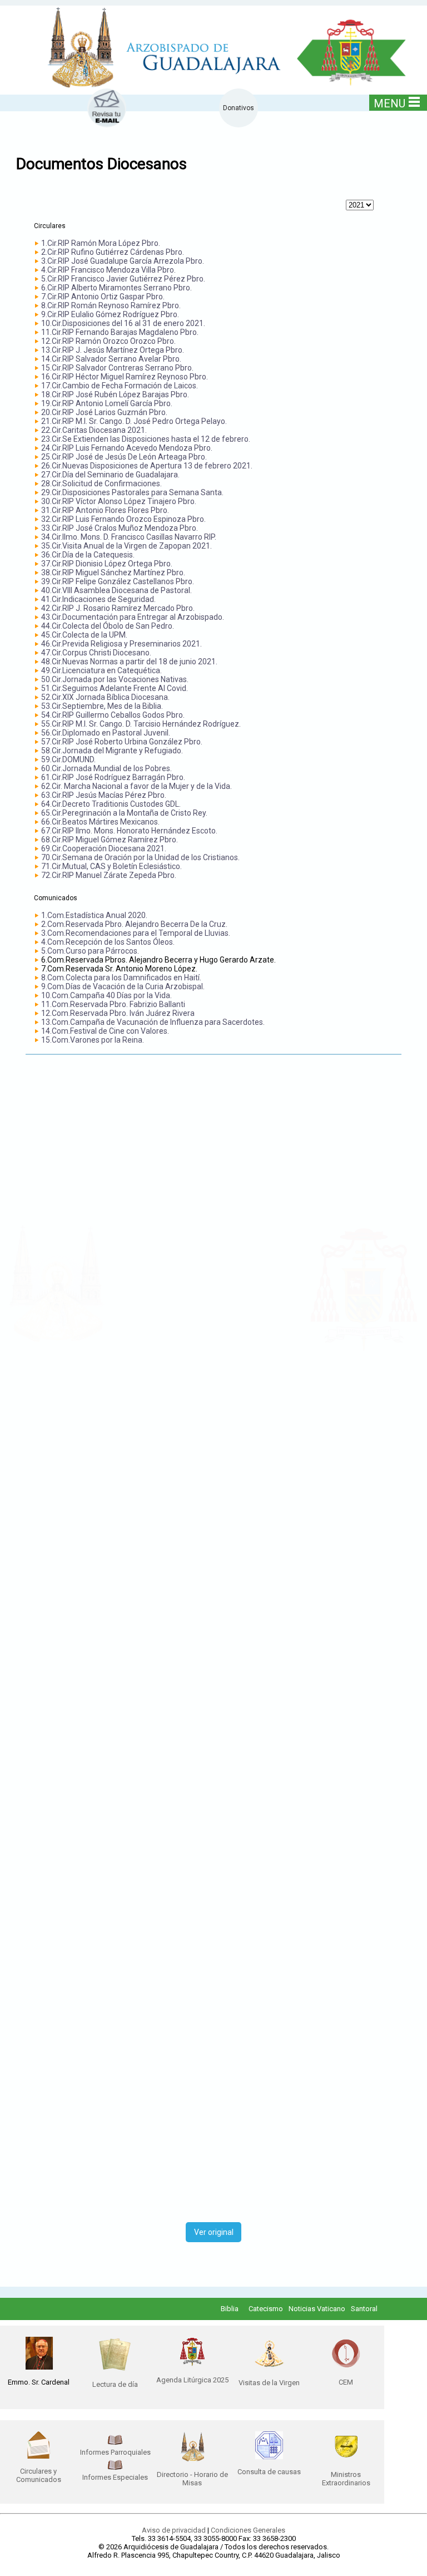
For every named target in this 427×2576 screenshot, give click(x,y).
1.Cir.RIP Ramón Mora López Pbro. (101, 243)
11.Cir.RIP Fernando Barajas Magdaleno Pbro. (120, 332)
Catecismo (266, 2309)
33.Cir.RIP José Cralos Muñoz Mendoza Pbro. (120, 528)
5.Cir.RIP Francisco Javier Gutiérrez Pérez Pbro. (123, 279)
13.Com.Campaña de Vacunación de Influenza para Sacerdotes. (153, 1022)
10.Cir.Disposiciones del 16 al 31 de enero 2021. (123, 323)
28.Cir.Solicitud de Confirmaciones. (101, 483)
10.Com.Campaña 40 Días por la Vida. (106, 995)
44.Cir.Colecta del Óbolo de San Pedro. (108, 626)
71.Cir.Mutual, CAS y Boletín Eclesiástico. (111, 866)
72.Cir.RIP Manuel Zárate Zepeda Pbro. (109, 875)
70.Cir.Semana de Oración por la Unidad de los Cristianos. (140, 857)
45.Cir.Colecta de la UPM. (84, 635)
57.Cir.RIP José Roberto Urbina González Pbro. (122, 742)
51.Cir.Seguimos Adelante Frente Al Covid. (115, 688)
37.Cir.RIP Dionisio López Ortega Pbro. (107, 564)
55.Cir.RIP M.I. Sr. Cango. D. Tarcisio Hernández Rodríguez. (141, 724)
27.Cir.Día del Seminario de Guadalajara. (110, 475)
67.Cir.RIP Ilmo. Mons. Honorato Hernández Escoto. (129, 831)
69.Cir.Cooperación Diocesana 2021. (104, 848)
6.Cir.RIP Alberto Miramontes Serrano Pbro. (116, 288)
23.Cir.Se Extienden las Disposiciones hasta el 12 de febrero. (146, 439)
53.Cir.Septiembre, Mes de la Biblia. (102, 706)
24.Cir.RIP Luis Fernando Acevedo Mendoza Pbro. (127, 448)
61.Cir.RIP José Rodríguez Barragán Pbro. (113, 777)
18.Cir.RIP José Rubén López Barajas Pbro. (115, 394)
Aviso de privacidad (174, 2530)
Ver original (214, 2232)
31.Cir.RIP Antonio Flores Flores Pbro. (105, 510)
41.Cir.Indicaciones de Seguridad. (98, 599)
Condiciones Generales (248, 2530)
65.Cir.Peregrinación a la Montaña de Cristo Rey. (124, 813)
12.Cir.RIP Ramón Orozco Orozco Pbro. (108, 341)
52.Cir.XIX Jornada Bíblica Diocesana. (105, 697)
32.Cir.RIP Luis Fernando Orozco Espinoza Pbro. (123, 519)
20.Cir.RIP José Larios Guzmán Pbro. (104, 412)
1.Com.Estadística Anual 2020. (94, 915)
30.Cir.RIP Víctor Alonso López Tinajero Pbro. (119, 501)
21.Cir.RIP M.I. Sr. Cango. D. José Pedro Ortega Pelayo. (134, 421)
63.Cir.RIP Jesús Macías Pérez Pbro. (104, 795)
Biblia (230, 2309)
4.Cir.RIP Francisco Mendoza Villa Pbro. (108, 270)
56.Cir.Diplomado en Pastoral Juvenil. (106, 733)
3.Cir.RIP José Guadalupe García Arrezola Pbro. (123, 261)
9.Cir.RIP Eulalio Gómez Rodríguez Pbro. (110, 314)
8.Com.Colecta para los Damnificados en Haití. (121, 978)
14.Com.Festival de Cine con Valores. (105, 1031)
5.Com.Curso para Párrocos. (90, 951)
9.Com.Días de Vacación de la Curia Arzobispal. (123, 986)
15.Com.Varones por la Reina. (93, 1040)
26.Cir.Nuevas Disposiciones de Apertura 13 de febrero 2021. (147, 466)
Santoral (364, 2309)
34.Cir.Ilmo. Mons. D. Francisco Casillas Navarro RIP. (129, 537)
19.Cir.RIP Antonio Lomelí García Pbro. (107, 403)
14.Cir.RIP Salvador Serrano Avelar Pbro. (111, 359)
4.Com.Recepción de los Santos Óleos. (108, 942)
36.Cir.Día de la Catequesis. (88, 555)
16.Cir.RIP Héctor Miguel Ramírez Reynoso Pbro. (125, 377)
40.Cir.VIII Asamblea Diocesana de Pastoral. (116, 590)
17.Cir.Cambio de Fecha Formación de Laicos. (120, 386)
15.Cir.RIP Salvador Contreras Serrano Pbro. (117, 368)
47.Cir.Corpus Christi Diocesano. (96, 653)
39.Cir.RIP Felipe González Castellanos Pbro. (118, 581)
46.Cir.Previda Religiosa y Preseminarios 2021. (121, 644)
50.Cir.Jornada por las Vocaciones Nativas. (115, 679)
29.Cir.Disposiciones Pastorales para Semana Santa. (132, 492)
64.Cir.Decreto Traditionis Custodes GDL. (111, 804)
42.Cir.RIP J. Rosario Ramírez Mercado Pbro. (118, 608)
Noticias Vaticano (317, 2309)
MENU (389, 103)
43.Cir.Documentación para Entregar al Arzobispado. (133, 617)
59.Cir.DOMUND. (68, 759)
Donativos (239, 108)
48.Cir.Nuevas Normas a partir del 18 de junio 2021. (129, 662)
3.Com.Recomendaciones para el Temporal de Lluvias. (136, 933)
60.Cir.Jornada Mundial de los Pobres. (106, 768)
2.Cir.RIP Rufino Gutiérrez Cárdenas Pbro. (113, 252)
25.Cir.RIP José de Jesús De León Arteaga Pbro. (124, 457)
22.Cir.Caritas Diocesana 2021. (94, 430)
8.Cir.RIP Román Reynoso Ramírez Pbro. (111, 305)
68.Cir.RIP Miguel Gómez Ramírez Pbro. (110, 840)
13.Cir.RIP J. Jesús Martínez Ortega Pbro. (113, 350)
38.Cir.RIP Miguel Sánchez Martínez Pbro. (113, 573)
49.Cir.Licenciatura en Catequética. (101, 670)
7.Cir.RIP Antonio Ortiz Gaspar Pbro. (103, 297)
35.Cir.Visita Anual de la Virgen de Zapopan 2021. (126, 546)
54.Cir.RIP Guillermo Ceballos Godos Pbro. (113, 715)
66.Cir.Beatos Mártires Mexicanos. (100, 822)
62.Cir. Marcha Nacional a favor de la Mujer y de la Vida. (136, 786)
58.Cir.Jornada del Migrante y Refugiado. (112, 751)
